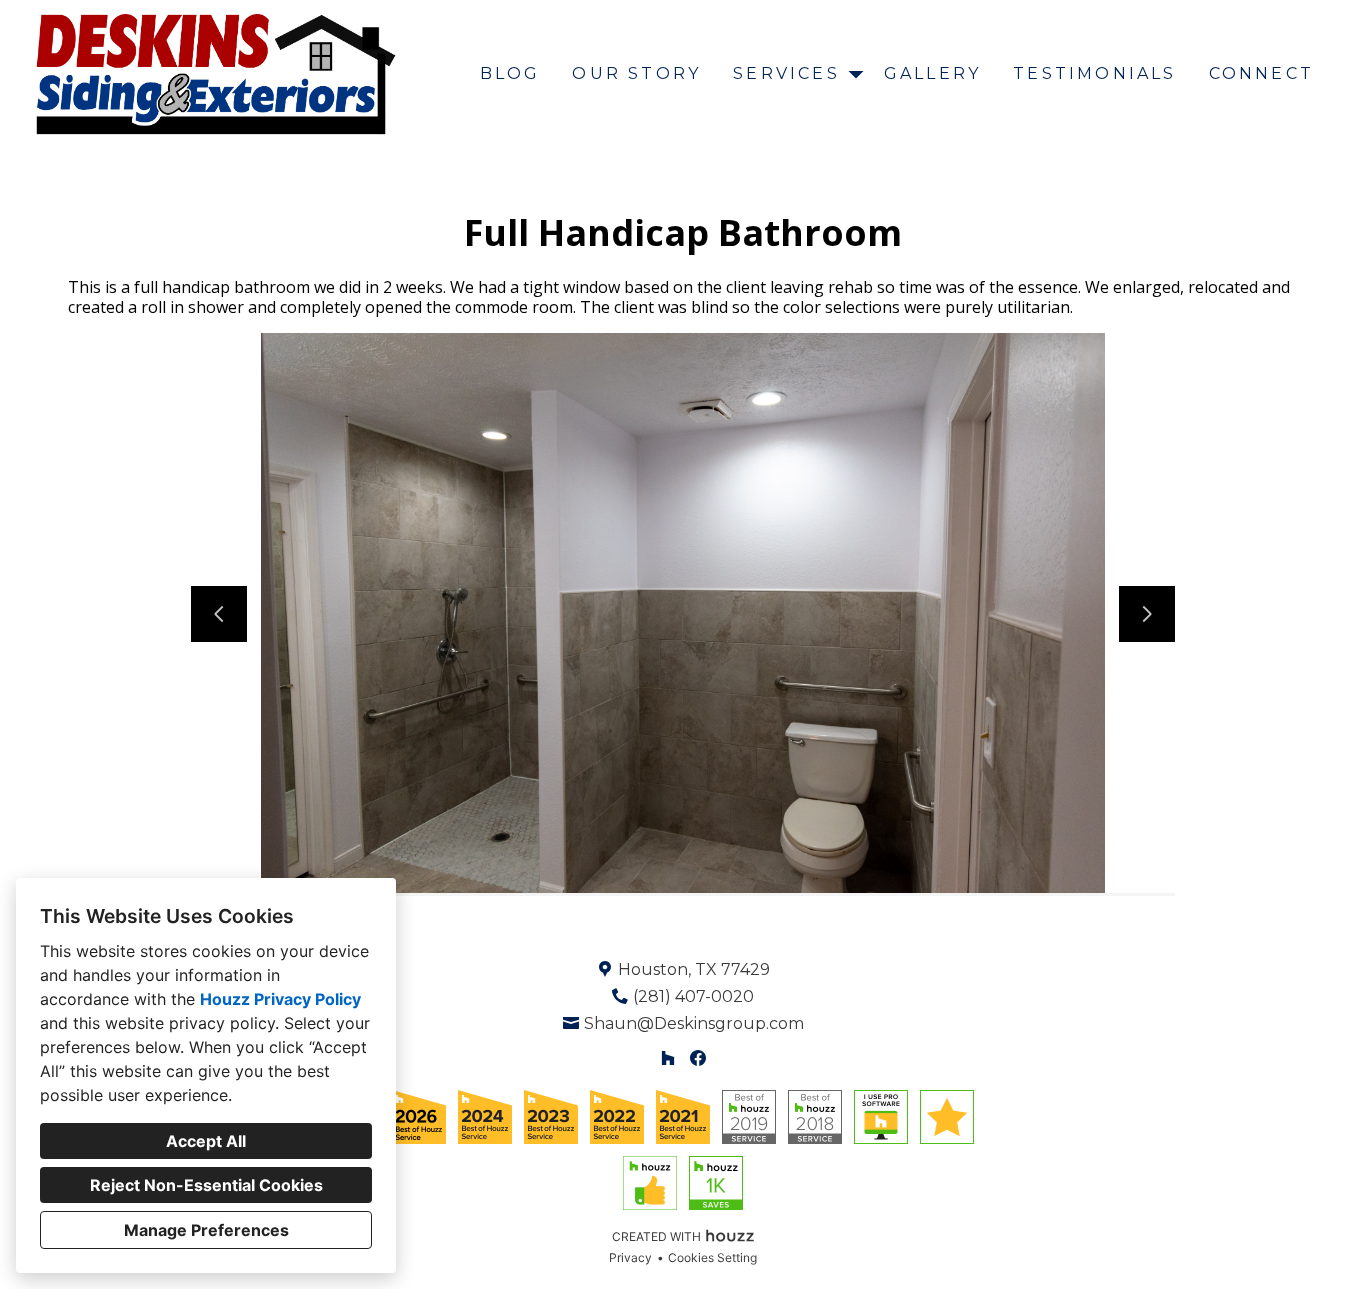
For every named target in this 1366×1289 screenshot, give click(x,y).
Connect (1261, 73)
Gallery (932, 73)
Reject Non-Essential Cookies (206, 1185)
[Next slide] (1147, 614)
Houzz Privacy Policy (280, 999)
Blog (510, 73)
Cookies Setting (712, 1257)
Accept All (206, 1141)
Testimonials (1094, 73)
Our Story (636, 73)
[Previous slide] (219, 614)
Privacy (630, 1257)
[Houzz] (667, 1058)
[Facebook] (698, 1058)
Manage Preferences (206, 1230)
